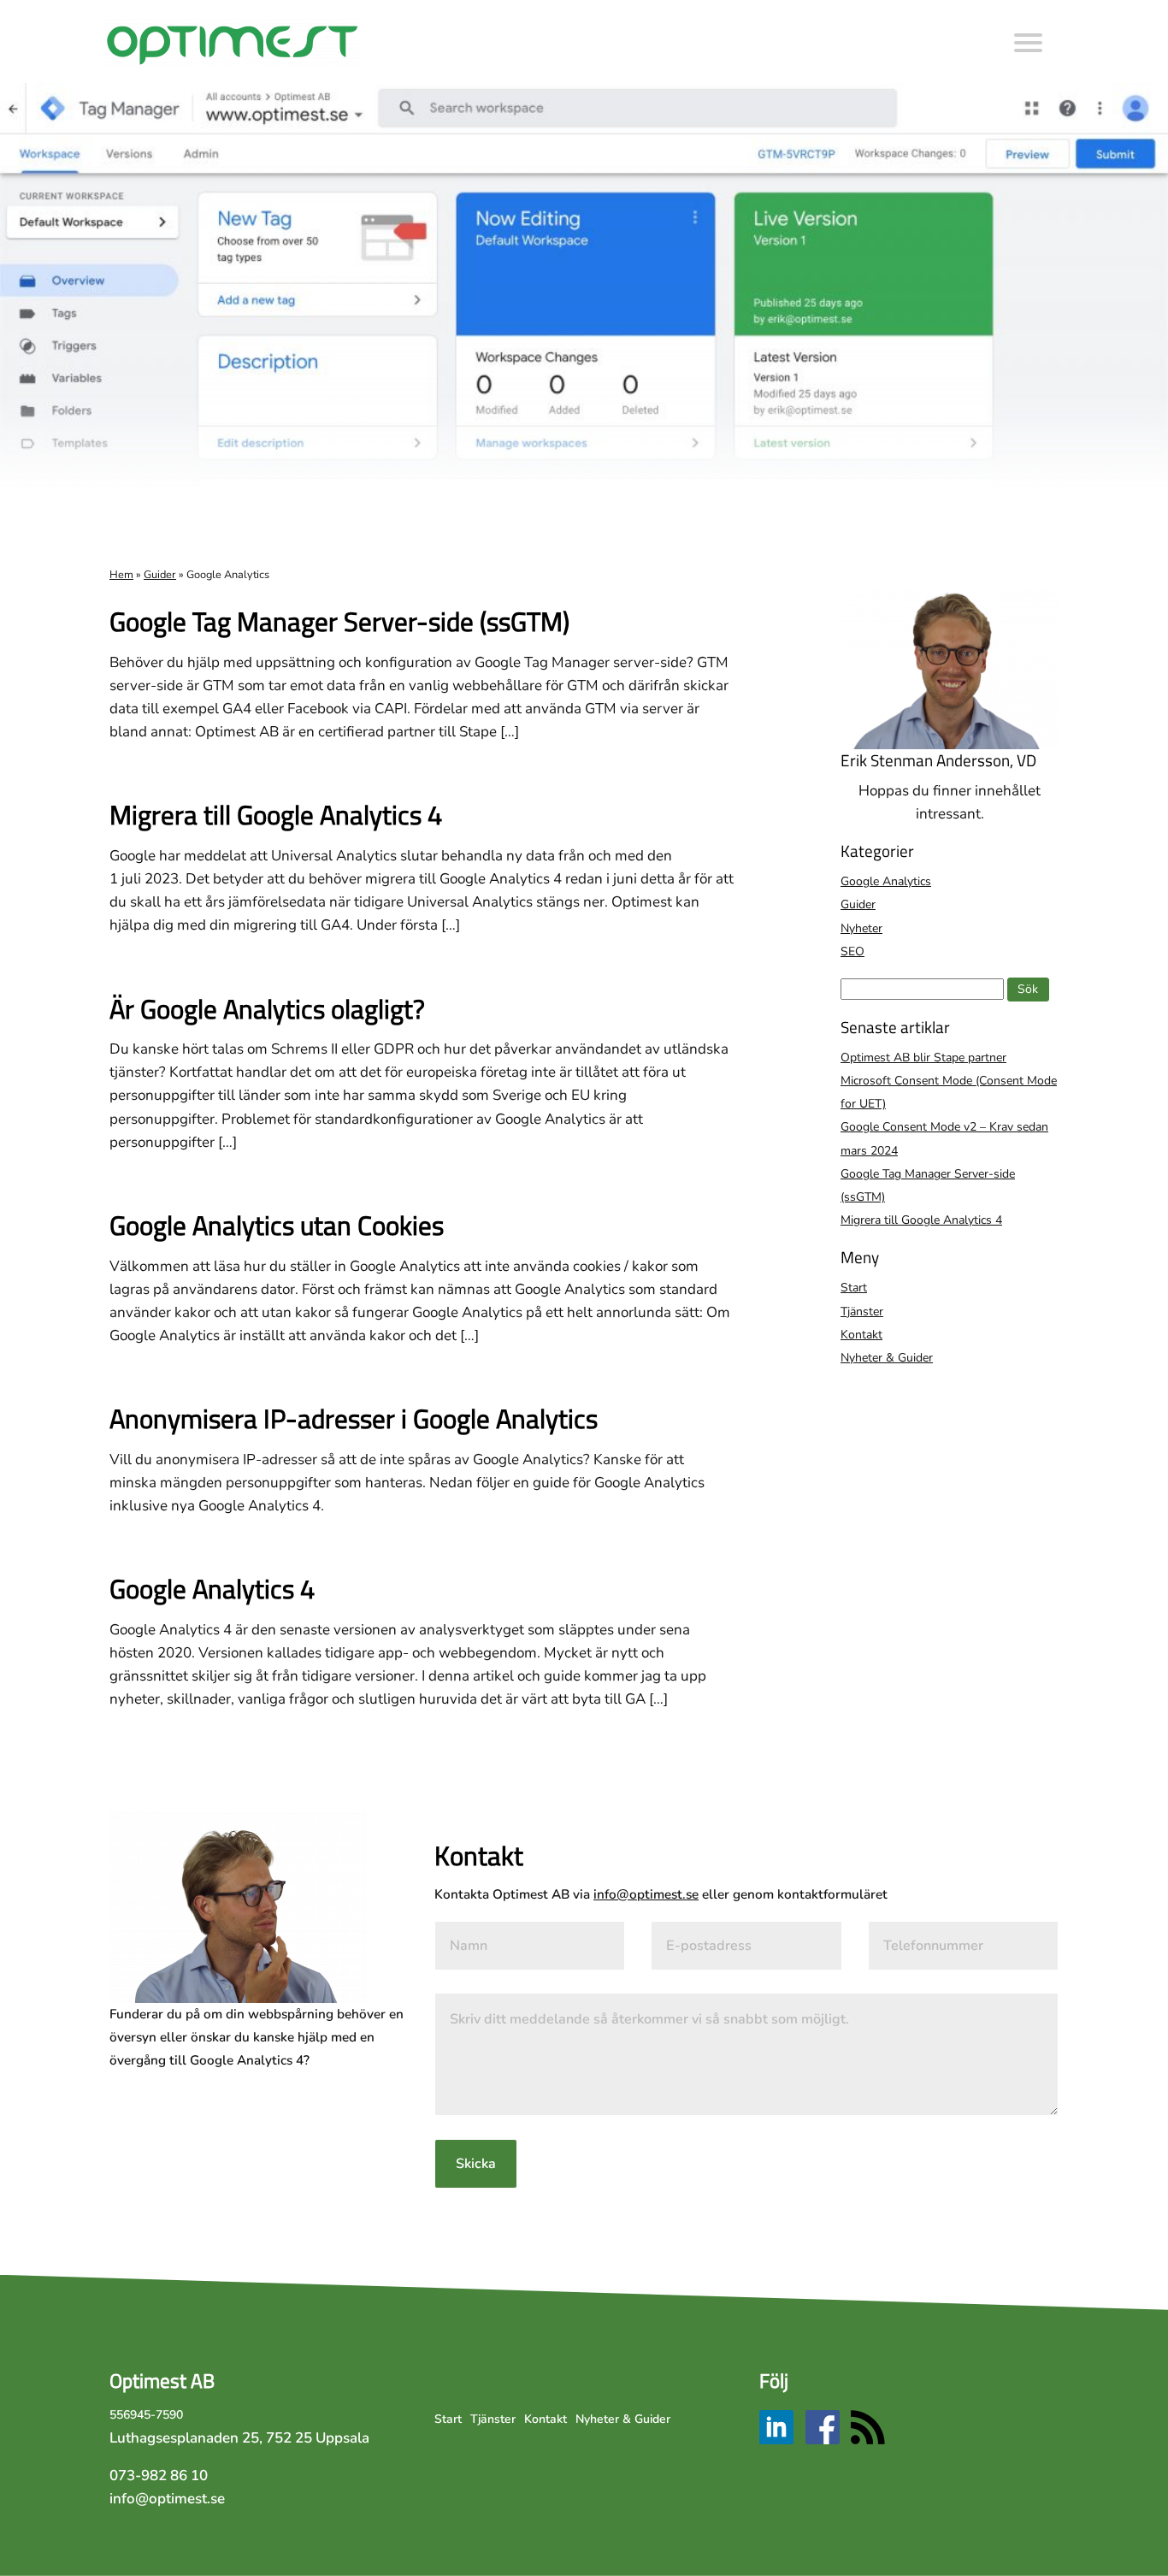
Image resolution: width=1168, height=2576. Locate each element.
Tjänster (862, 1312)
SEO (852, 951)
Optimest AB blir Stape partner (923, 1058)
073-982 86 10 (159, 2476)
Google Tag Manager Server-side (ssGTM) (339, 621)
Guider (160, 575)
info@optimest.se (646, 1894)
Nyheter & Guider (887, 1358)
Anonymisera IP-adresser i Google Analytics (354, 1418)
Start (854, 1288)
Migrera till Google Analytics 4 (276, 815)
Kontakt (861, 1335)
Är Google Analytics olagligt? (267, 1009)
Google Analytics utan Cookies (277, 1225)
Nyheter (861, 928)
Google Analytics (886, 881)
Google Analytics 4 (212, 1589)
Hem (121, 575)
